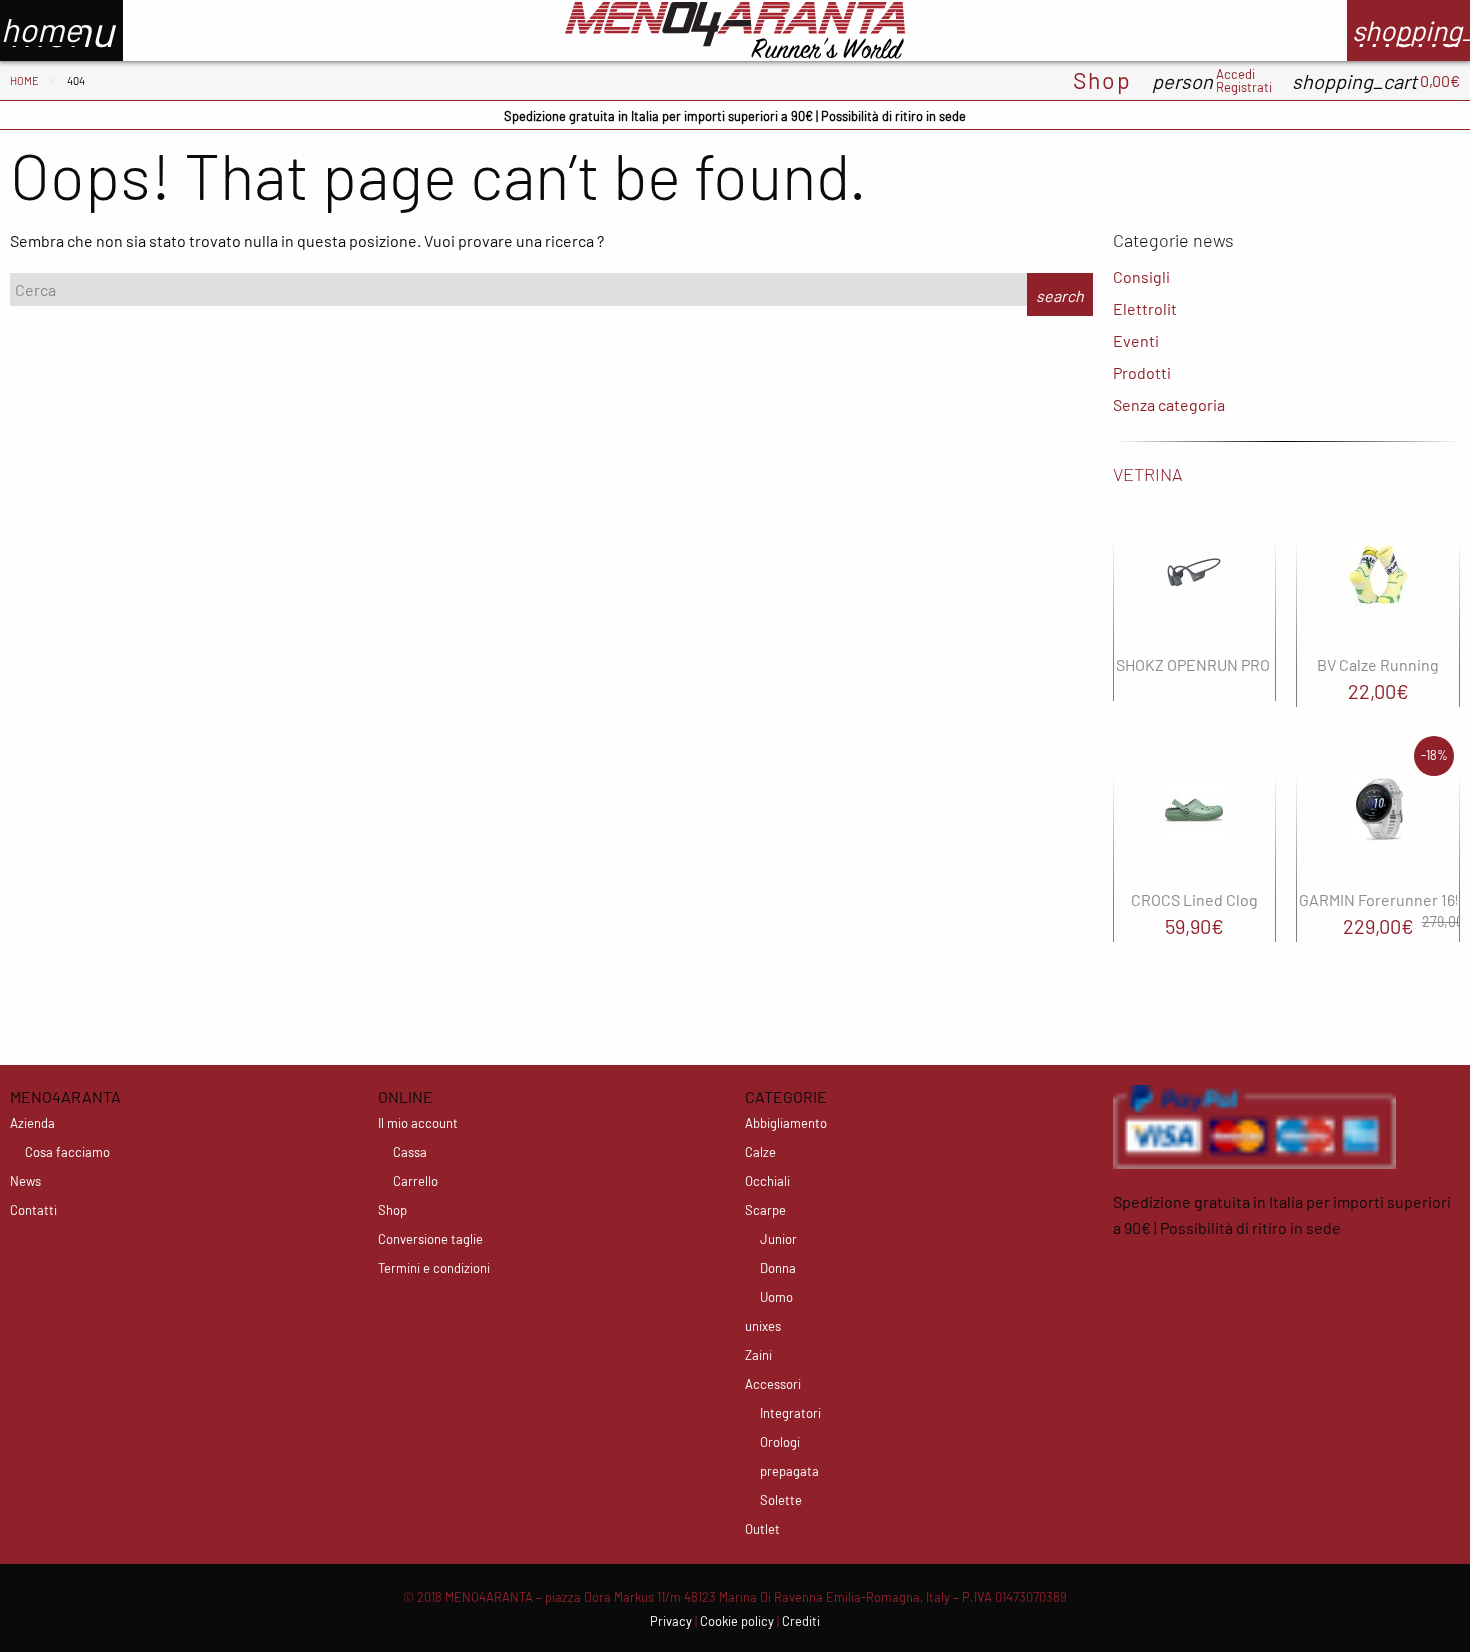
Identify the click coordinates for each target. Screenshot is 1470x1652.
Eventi (1136, 340)
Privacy (671, 1621)
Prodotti (1142, 372)
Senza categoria (1169, 404)
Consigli (1141, 276)
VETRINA (1148, 474)
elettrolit (1145, 308)
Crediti (801, 1621)
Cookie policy (737, 1621)
